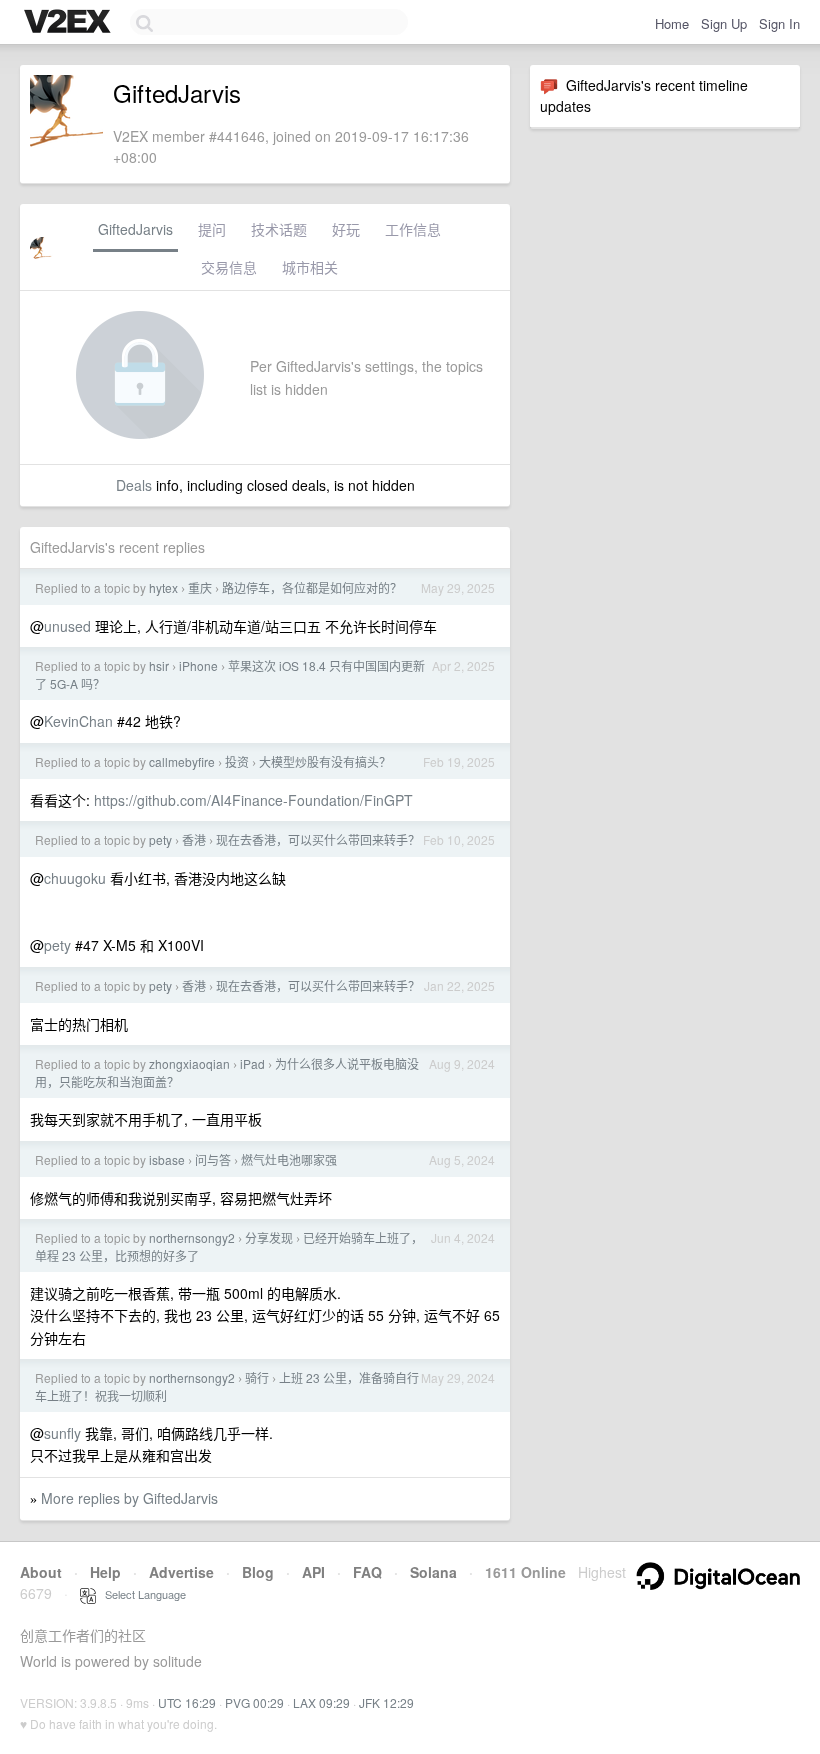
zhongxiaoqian (189, 1063)
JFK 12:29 (386, 1702)
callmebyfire (182, 761)
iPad (252, 1063)
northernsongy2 (192, 1237)
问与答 (213, 1159)
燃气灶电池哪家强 (289, 1159)
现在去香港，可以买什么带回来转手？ (318, 839)
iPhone (198, 665)
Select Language (141, 1594)
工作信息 (413, 229)
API (313, 1572)
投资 (237, 761)
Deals (134, 485)
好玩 (346, 229)
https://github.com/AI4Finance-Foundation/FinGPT (253, 800)
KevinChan (78, 721)
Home (672, 23)
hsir (159, 665)
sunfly (62, 1433)
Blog (258, 1572)
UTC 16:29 (187, 1702)
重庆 (200, 587)
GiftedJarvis (135, 229)
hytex (163, 587)
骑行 (257, 1377)
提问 (212, 229)
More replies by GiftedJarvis (129, 1498)
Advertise (181, 1572)
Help (105, 1572)
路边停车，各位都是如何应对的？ (312, 587)
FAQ (367, 1572)
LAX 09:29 (321, 1702)
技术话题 (279, 229)
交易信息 (229, 267)
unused (67, 626)
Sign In (779, 23)
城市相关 (310, 267)
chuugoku (75, 878)
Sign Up (724, 23)
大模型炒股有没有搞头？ (325, 761)
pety (160, 839)
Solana (433, 1572)
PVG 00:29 (254, 1702)
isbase (167, 1159)
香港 (194, 839)
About (41, 1572)
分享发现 (269, 1237)
